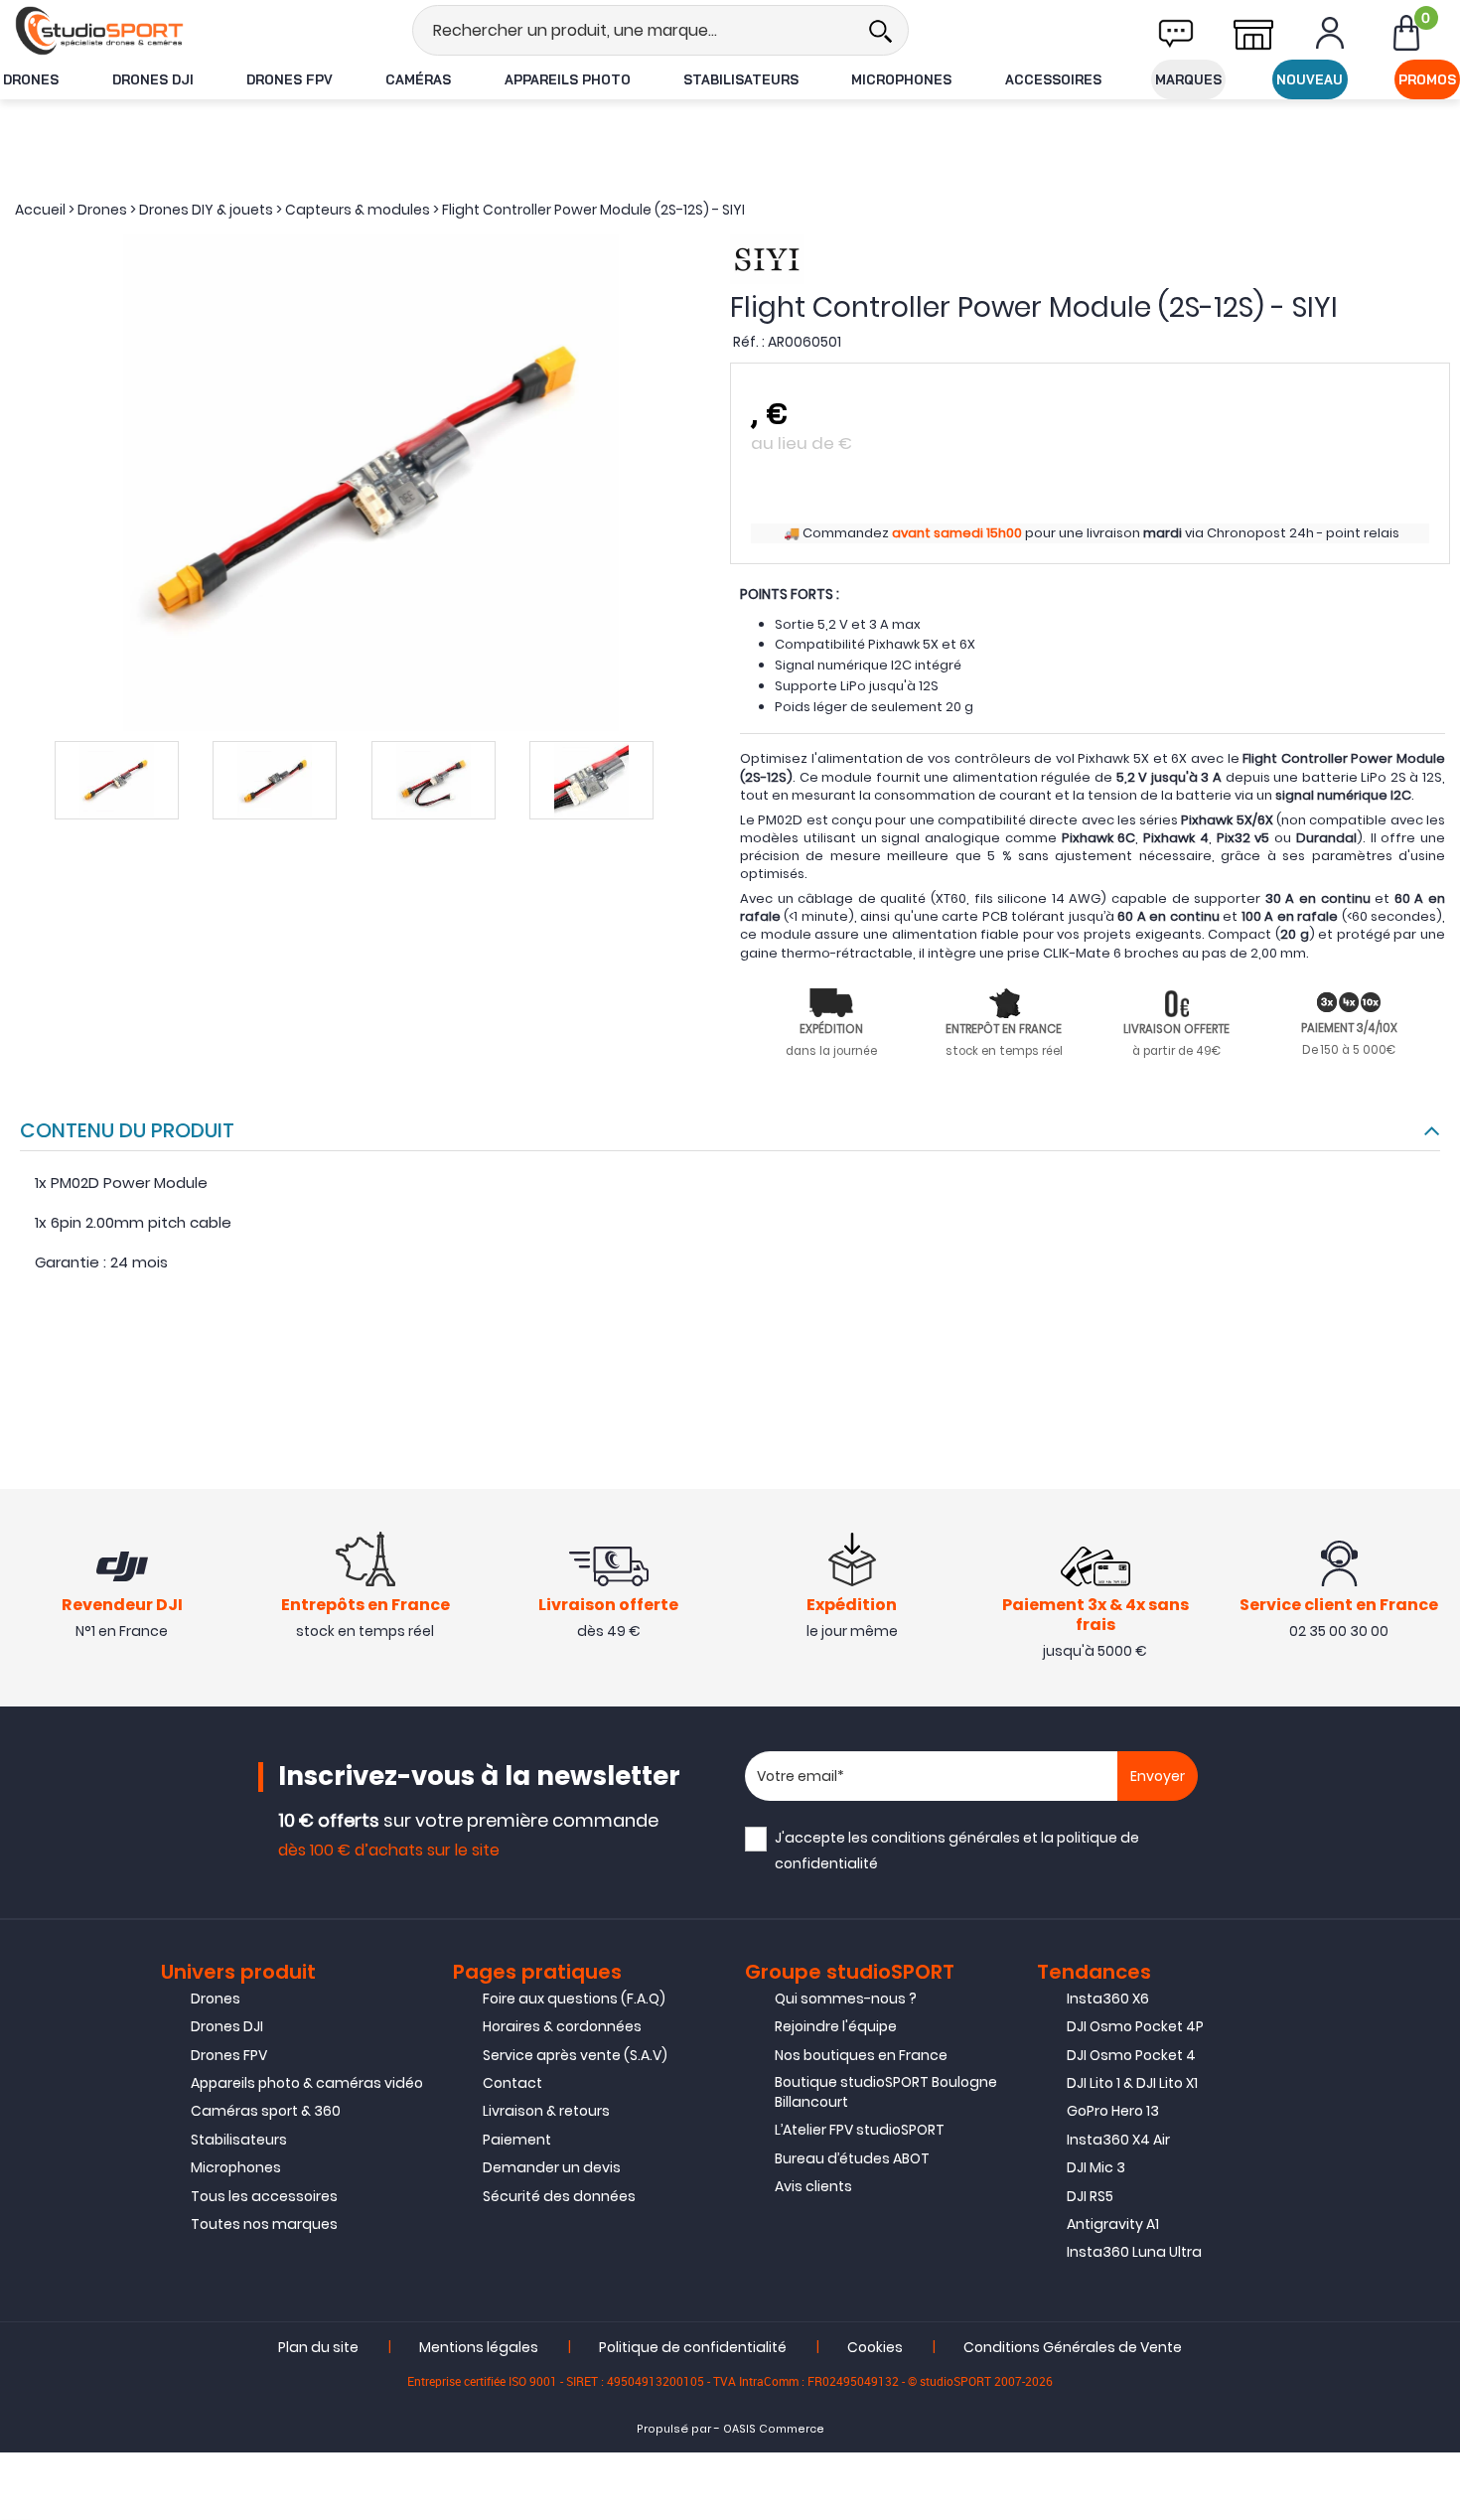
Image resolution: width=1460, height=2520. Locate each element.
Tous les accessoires (264, 2196)
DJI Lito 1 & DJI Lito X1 (1132, 2083)
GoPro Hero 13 (1113, 2111)
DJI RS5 (1090, 2196)
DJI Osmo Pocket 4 (1131, 2055)
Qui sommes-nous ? (846, 1999)
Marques (1188, 79)
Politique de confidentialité (693, 2347)
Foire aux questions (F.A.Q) (574, 1999)
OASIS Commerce (774, 2429)
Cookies (875, 2347)
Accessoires (1053, 79)
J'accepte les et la (957, 1850)
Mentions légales (479, 2347)
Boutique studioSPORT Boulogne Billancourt (886, 2092)
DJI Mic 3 (1096, 2167)
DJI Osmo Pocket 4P (1135, 2026)
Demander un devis (552, 2167)
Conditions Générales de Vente (1073, 2347)
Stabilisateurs (741, 79)
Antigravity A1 (1113, 2224)
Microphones (901, 79)
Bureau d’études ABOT (852, 2158)
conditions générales (946, 1838)
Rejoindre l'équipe (836, 2026)
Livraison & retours (546, 2111)
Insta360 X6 (1108, 1999)
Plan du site (318, 2347)
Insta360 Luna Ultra (1134, 2252)
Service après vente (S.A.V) (575, 2055)
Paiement (517, 2140)
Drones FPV (290, 79)
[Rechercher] (880, 30)
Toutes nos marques (264, 2224)
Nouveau (1310, 79)
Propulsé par (674, 2429)
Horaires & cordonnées (562, 2026)
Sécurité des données (559, 2196)
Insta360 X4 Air (1118, 2140)
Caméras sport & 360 (266, 2111)
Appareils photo (568, 79)
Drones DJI (153, 79)
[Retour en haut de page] (1435, 1744)
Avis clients (813, 2186)
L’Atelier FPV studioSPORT (860, 2130)
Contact (512, 2083)
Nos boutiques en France (861, 2055)
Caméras (418, 79)
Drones (31, 79)
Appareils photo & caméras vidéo (307, 2083)
